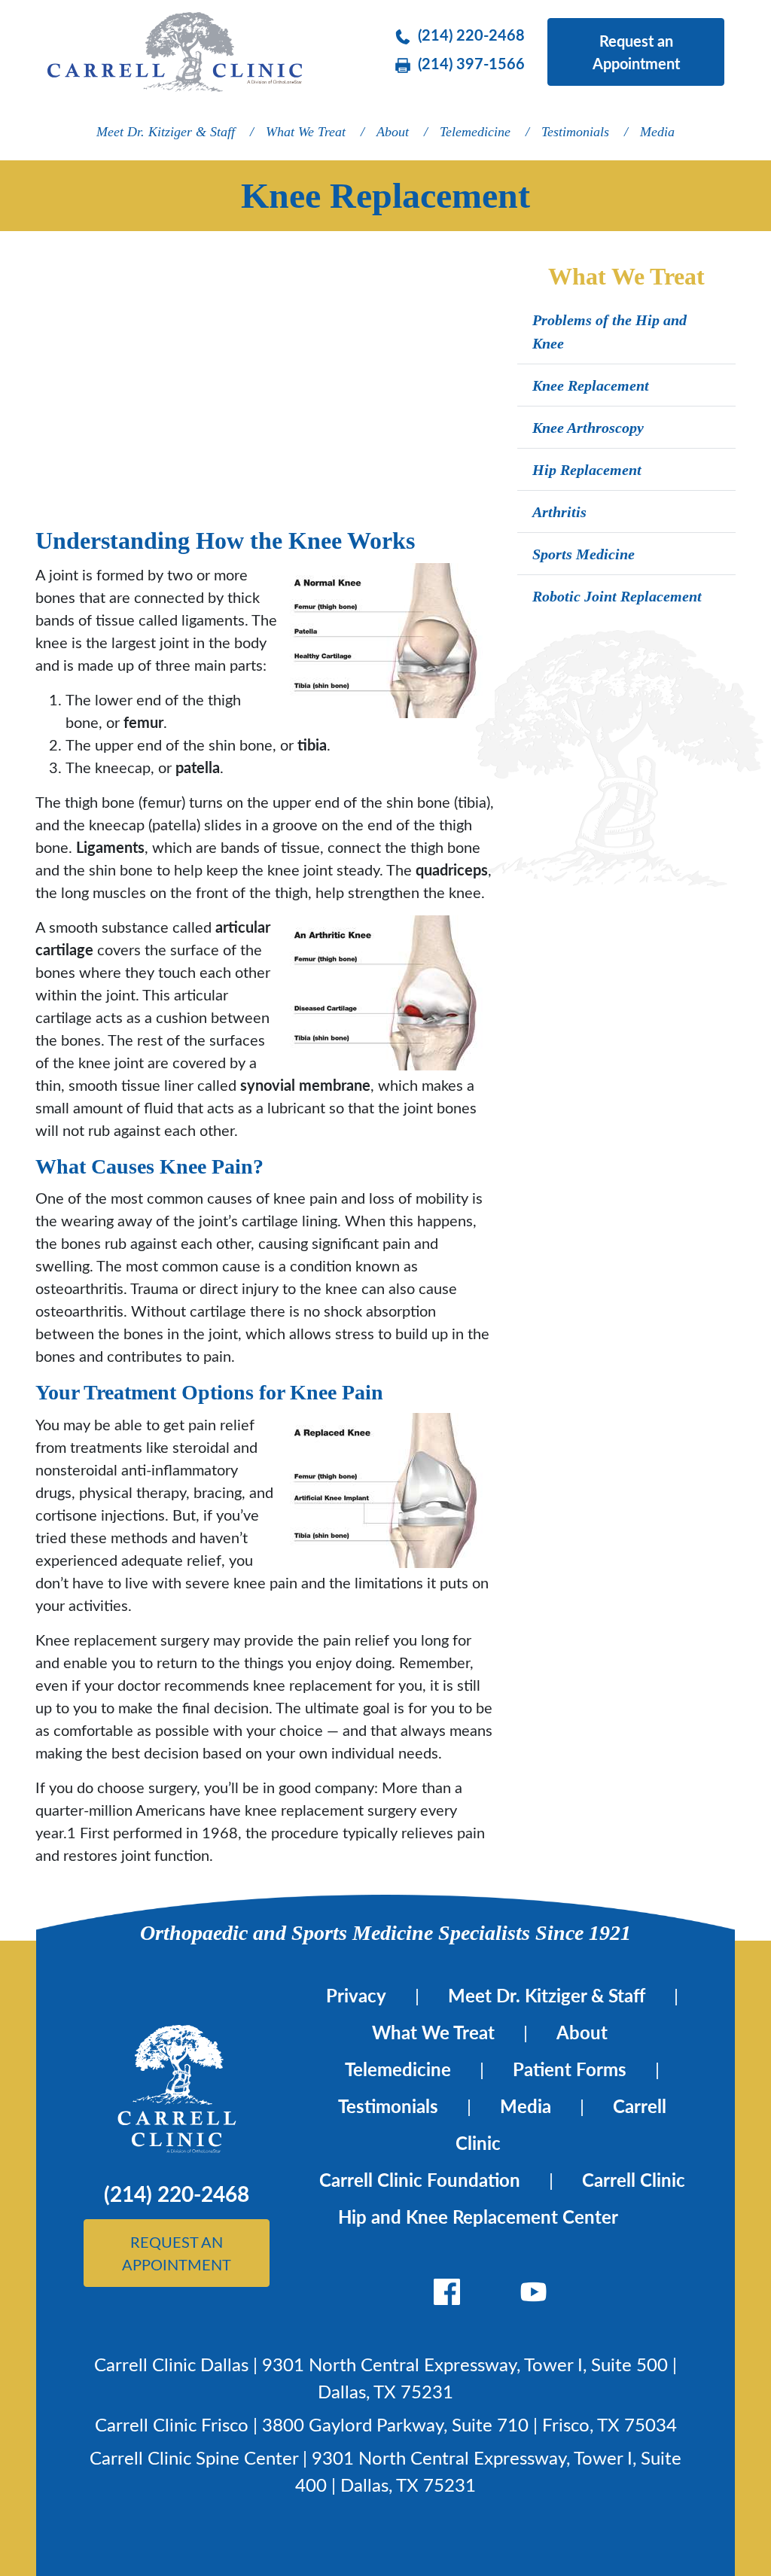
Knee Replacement (591, 385)
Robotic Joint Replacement (617, 596)
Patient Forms (570, 2069)
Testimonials (575, 132)
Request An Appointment (177, 2253)
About (393, 132)
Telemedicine (475, 132)
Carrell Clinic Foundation (420, 2180)
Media (657, 132)
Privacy (356, 1995)
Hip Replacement (587, 470)
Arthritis (559, 512)
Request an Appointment (636, 52)
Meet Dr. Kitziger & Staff (166, 132)
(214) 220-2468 (471, 35)
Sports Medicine (584, 554)
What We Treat (306, 132)
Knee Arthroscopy (588, 428)
